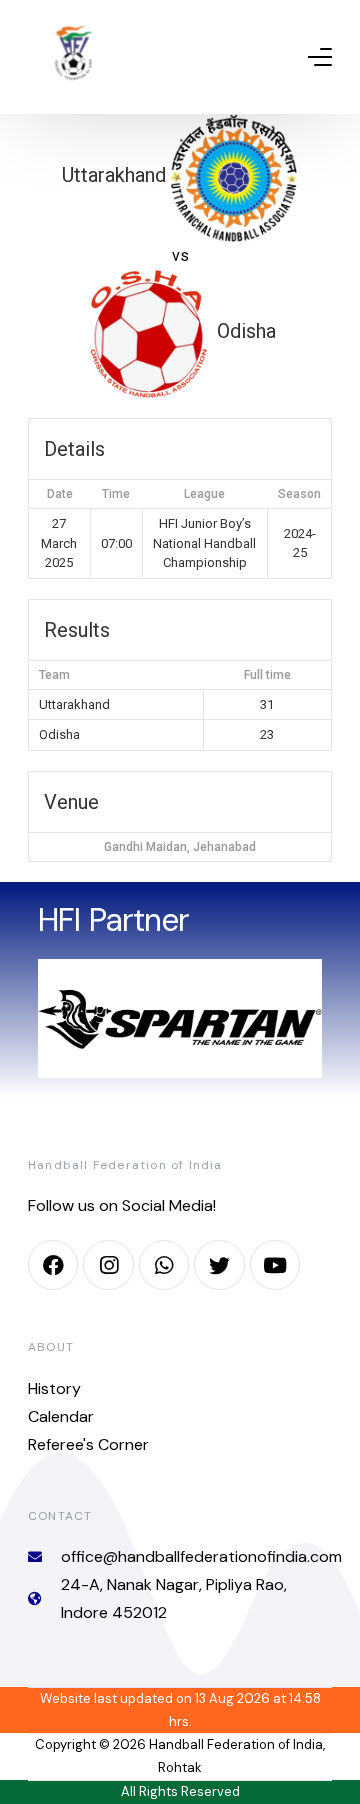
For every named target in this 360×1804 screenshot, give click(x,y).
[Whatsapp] (164, 1265)
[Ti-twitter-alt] (219, 1265)
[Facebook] (53, 1265)
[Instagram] (108, 1265)
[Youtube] (275, 1265)
